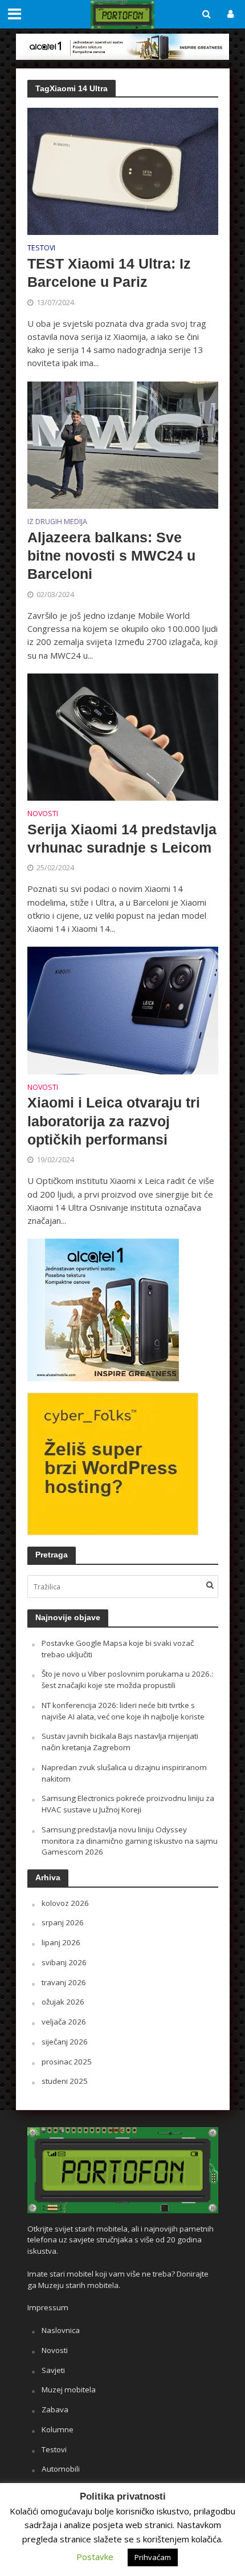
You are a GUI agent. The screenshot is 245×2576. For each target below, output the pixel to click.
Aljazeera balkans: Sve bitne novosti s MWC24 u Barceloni (111, 556)
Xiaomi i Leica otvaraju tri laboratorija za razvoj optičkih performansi (114, 1121)
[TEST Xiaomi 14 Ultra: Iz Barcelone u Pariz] (123, 171)
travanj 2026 (64, 1982)
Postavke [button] (95, 2557)
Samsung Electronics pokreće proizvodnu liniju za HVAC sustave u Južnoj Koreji (128, 1804)
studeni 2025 (65, 2081)
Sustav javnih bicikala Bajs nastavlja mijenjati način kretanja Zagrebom (120, 1742)
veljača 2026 (64, 2022)
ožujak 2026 (63, 2002)
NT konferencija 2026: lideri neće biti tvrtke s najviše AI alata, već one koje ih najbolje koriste (123, 1711)
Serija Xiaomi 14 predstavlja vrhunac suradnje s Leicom (122, 838)
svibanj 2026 (64, 1962)
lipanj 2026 (61, 1942)
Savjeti (53, 2370)
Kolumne (58, 2429)
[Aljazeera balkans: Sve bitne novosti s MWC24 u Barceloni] (123, 444)
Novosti (43, 814)
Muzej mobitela (69, 2390)
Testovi (41, 249)
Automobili (61, 2469)
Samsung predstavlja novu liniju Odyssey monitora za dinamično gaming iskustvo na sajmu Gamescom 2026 (130, 1841)
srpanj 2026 (63, 1922)
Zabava (55, 2409)
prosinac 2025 (67, 2062)
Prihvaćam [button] (153, 2557)
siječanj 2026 (65, 2042)
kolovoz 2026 (65, 1903)
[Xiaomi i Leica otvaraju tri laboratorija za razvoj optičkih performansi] (123, 1009)
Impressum (48, 2307)
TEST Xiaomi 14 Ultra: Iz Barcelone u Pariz (109, 273)
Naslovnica (61, 2330)
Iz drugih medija (57, 522)
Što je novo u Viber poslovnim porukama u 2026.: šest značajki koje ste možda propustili (127, 1680)
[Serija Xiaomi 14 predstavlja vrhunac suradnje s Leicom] (123, 736)
